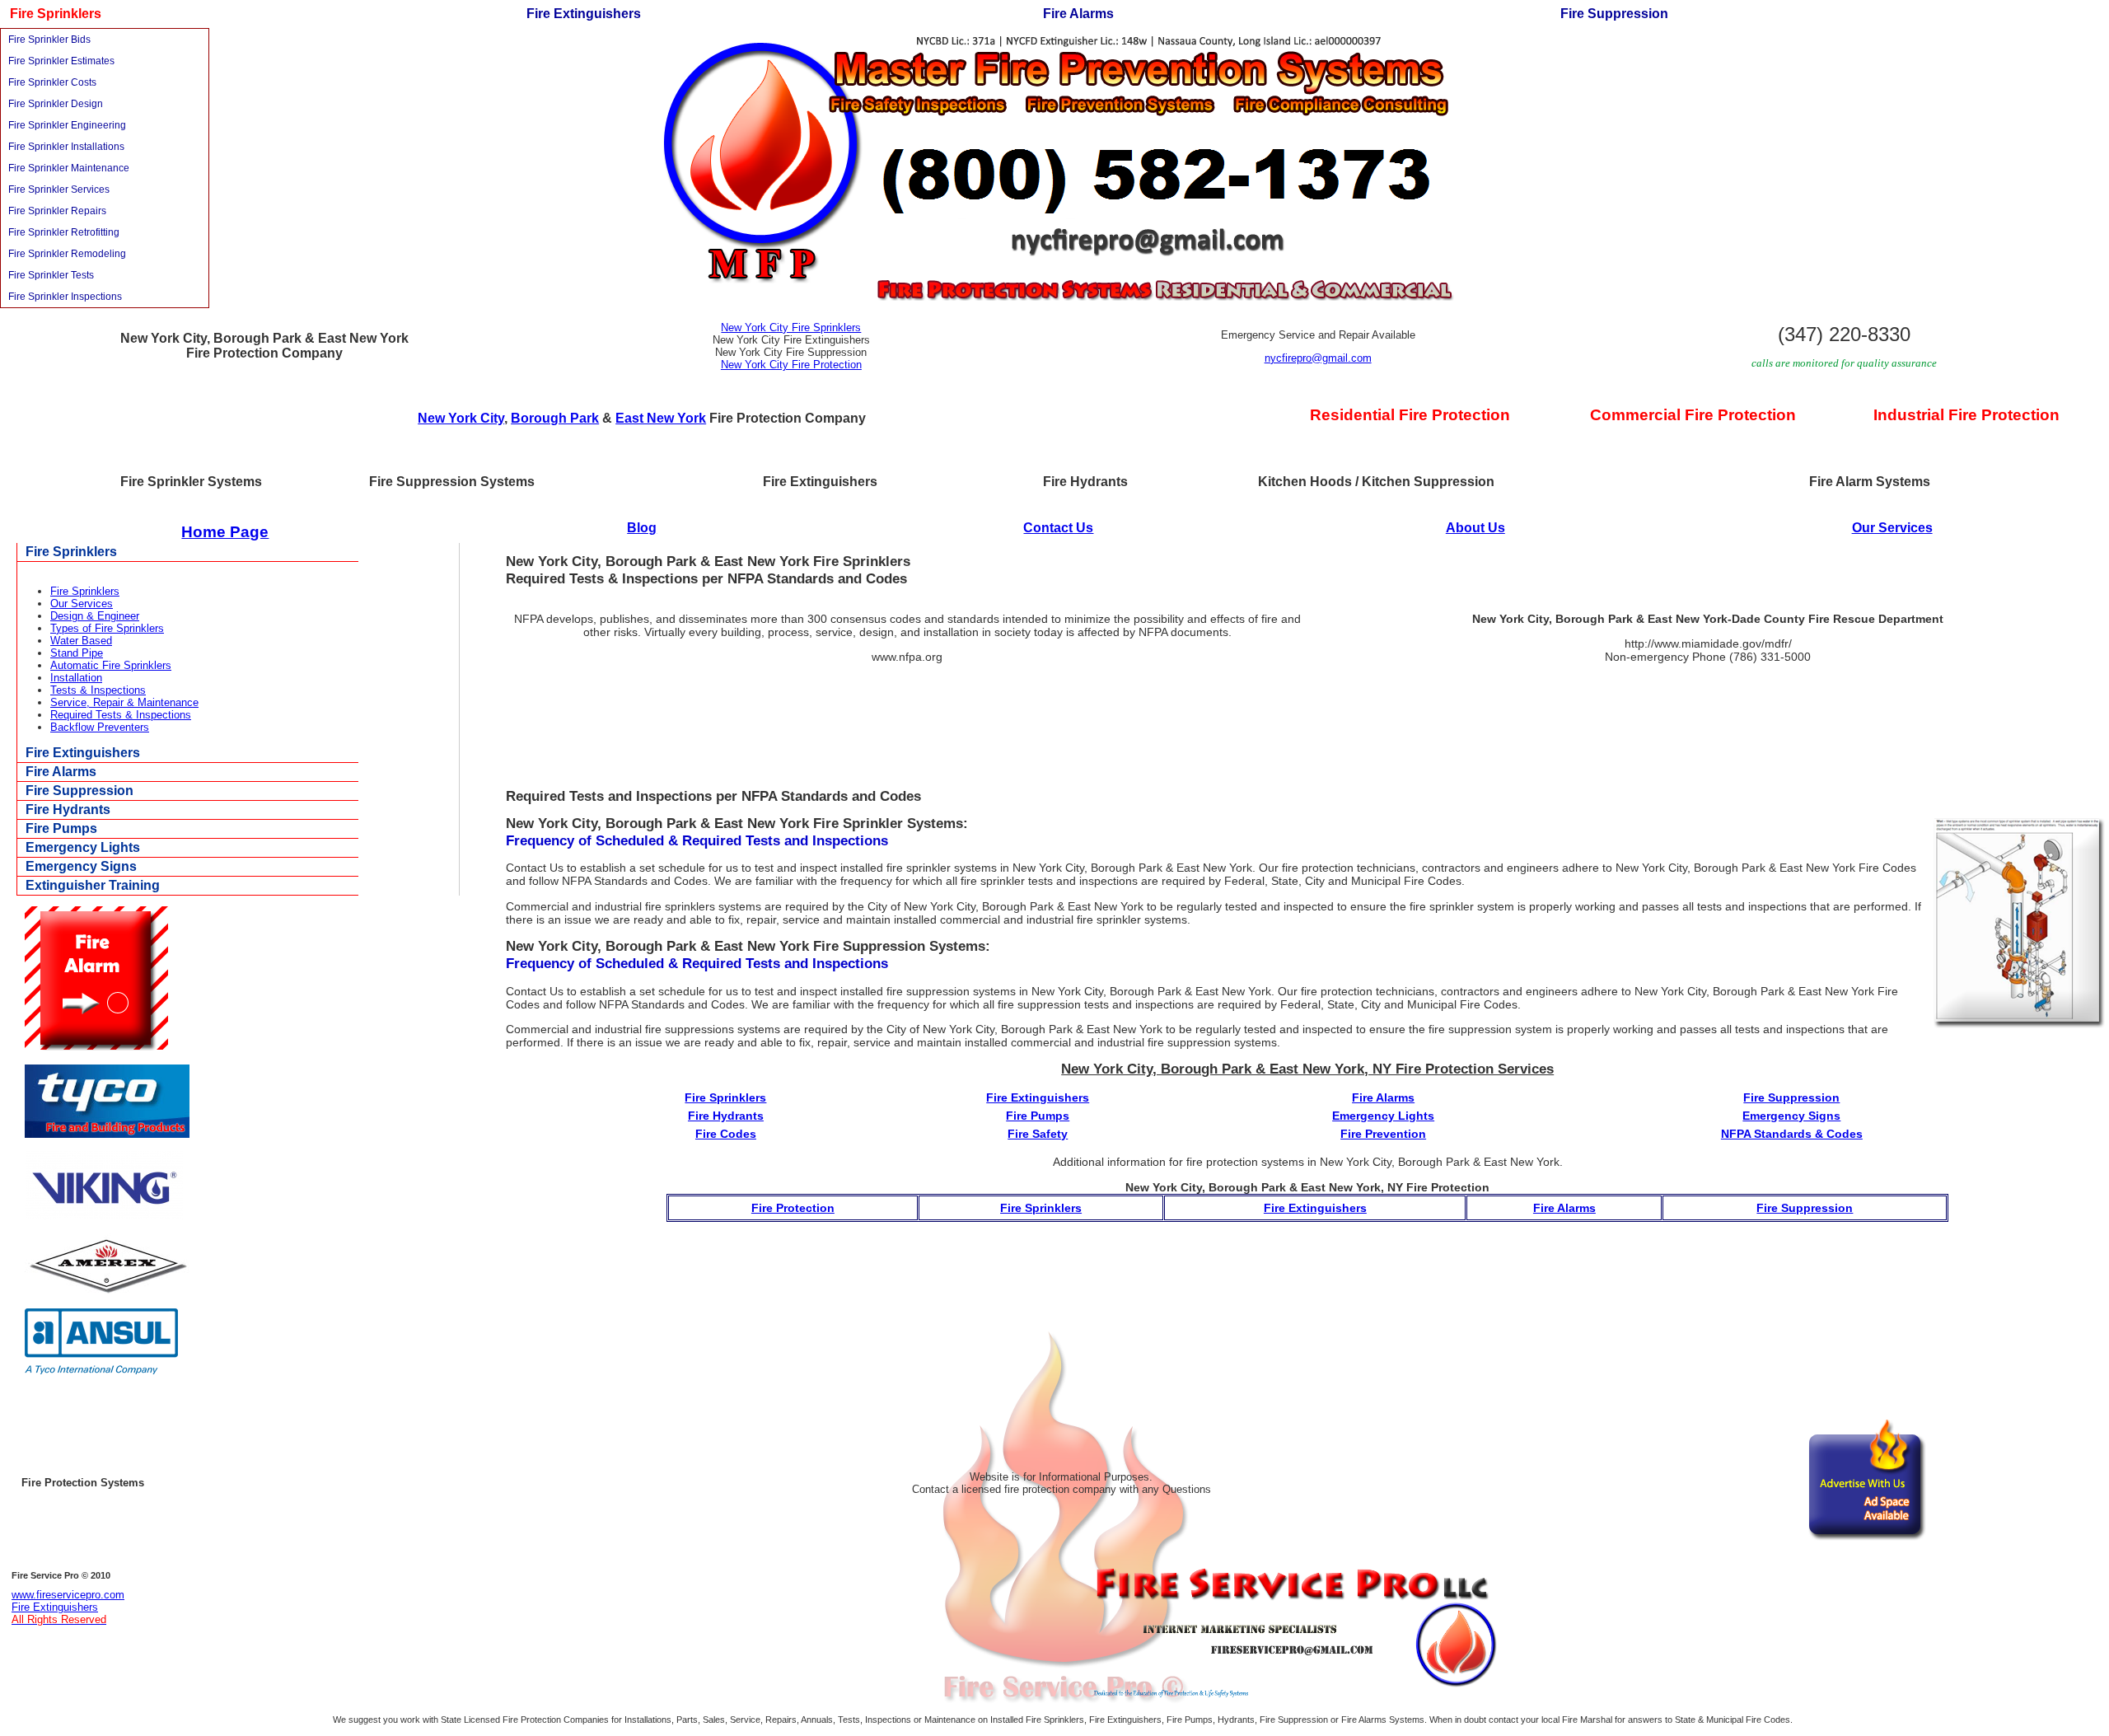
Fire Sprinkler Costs (52, 82)
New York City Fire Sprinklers (791, 328)
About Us (1475, 528)
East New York (661, 418)
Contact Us (1058, 528)
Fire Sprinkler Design (56, 104)
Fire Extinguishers (1315, 1208)
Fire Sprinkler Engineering (67, 125)
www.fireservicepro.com (68, 1595)
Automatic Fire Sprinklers (111, 665)
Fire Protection (793, 1208)
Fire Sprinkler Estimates (61, 61)
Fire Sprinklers (85, 591)
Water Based (81, 641)
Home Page (225, 532)
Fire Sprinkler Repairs (57, 211)
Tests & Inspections (98, 690)
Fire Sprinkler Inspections (65, 297)
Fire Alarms (1564, 1208)
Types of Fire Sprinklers (107, 628)
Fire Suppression (1805, 1208)
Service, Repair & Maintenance (124, 702)
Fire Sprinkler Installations (66, 147)
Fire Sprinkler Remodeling (67, 254)
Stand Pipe (77, 653)
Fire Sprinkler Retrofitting (64, 232)
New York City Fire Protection (791, 365)
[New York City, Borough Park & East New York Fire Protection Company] (1055, 297)
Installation (76, 678)
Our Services (1892, 528)
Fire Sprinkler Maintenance (69, 168)
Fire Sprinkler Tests (51, 275)
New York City (461, 418)
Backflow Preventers (100, 727)
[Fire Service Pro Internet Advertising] (1296, 1695)
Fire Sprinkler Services (59, 190)
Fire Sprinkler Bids (49, 40)
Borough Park (555, 418)
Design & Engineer (95, 616)
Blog (642, 528)
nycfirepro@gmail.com (1318, 358)
